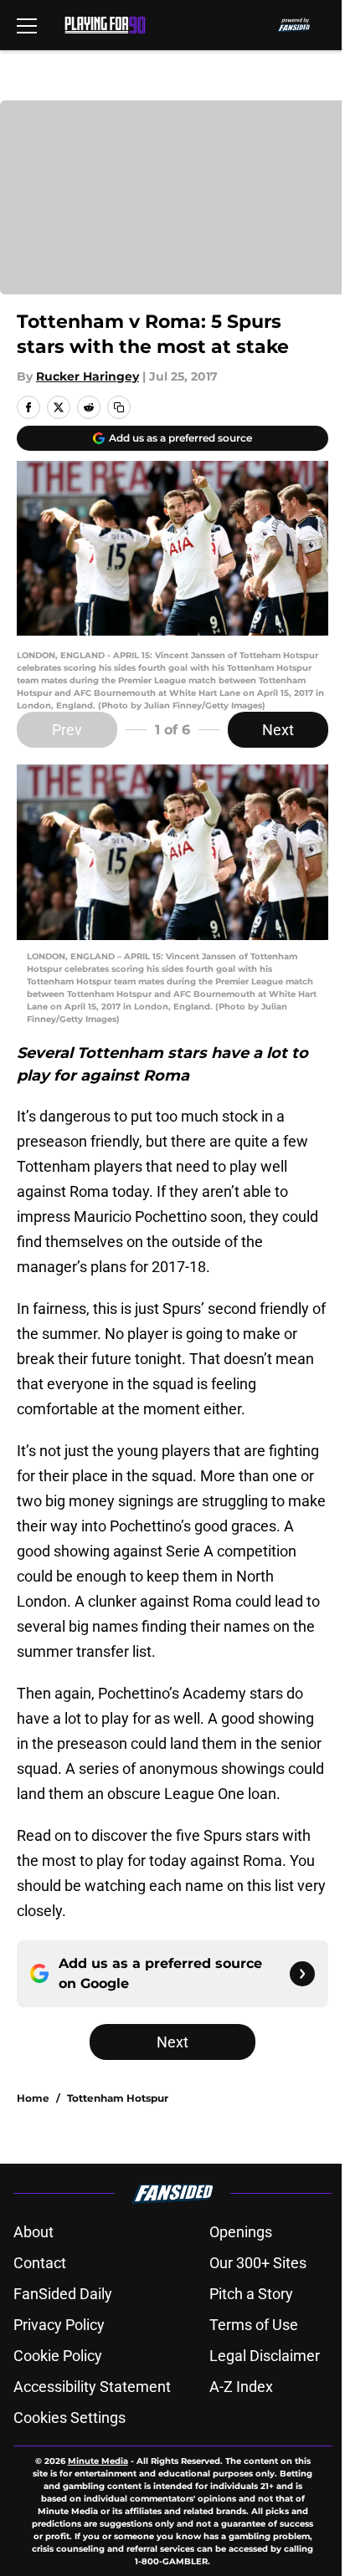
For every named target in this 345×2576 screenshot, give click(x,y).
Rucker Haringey (88, 376)
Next (278, 730)
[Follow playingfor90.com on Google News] (302, 1974)
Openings (241, 2232)
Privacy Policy (59, 2325)
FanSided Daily (63, 2294)
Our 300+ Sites (258, 2263)
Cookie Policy (58, 2356)
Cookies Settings (70, 2418)
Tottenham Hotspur (118, 2098)
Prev (67, 730)
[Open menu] (27, 25)
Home (33, 2098)
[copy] (119, 407)
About (33, 2232)
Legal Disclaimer (265, 2356)
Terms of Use (254, 2325)
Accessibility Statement (92, 2387)
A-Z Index (241, 2387)
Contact (40, 2263)
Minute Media (98, 2461)
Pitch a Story (251, 2294)
